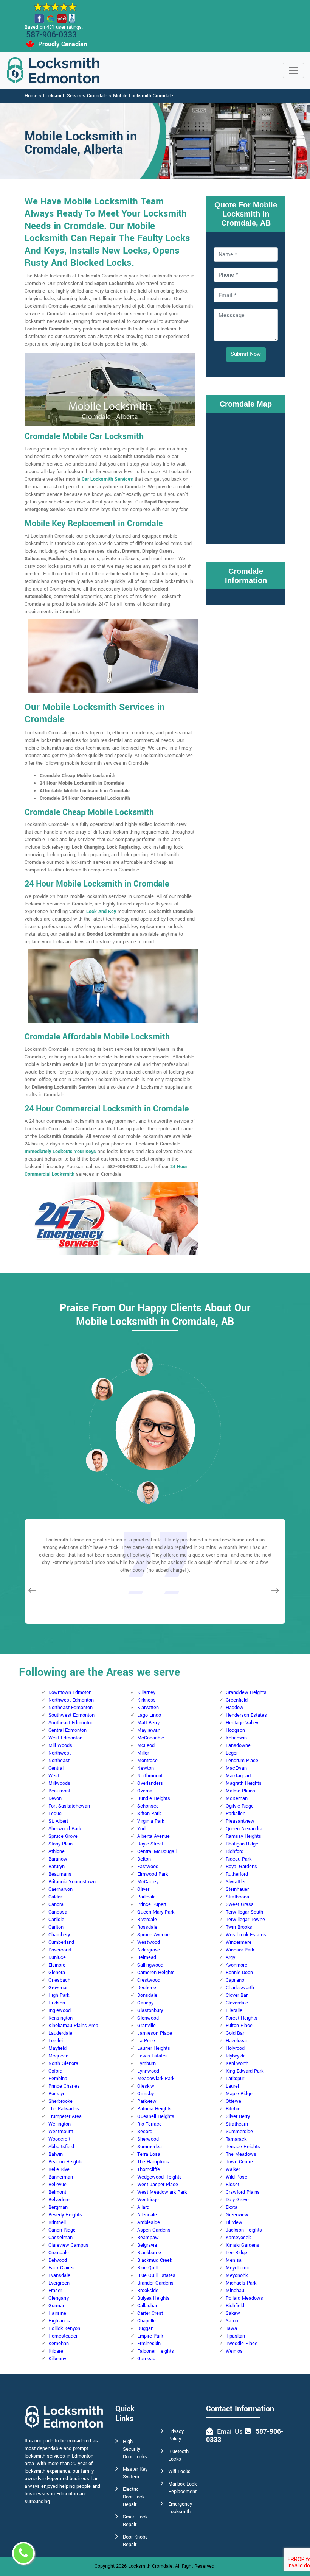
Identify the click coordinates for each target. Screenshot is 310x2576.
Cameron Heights (156, 1973)
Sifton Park (149, 1814)
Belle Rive (59, 2169)
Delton (144, 1859)
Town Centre (239, 2162)
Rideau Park (239, 1859)
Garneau (146, 2359)
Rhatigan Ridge (242, 1844)
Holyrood (235, 2048)
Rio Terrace (150, 2124)
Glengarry (59, 2298)
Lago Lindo (149, 1715)
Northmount (150, 1776)
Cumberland (61, 1942)
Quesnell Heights (156, 2116)
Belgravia (147, 2245)
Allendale (147, 2215)
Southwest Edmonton (71, 1715)
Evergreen (59, 2283)
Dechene (147, 1988)
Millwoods (59, 1783)
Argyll (232, 1957)
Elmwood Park (153, 1874)
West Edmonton (65, 1738)
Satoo (232, 2321)
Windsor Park (240, 1950)
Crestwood (149, 1980)
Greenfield (237, 1700)
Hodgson (235, 1730)
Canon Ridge (62, 2230)
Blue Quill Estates (156, 2275)
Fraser (55, 2291)
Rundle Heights (154, 1798)
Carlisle (56, 1920)
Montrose (147, 1761)
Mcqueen (58, 2056)
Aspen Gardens (154, 2230)
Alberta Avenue (153, 1836)
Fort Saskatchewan (69, 1806)
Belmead (147, 1957)
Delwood (58, 2260)
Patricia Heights (154, 2109)
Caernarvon (60, 1889)
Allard (143, 2207)
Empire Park (150, 2336)
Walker (233, 2169)
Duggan (145, 2328)
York (142, 1829)
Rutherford (237, 1874)
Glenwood (148, 2018)
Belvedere (59, 2200)
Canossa (58, 1912)
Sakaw (233, 2313)
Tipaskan (235, 2336)
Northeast (59, 1761)
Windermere (239, 1942)
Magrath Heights (244, 1783)
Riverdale (147, 1920)
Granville (146, 2026)
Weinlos (234, 2351)
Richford (235, 1851)
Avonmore (236, 1965)
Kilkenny (57, 2359)
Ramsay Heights (243, 1836)
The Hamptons (153, 2162)
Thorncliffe (149, 2169)
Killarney (146, 1692)
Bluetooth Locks (178, 2455)
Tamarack (236, 2139)
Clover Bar (237, 1995)
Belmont (57, 2192)
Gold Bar (235, 2033)
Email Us (230, 2432)
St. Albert (58, 1821)
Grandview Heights (246, 1692)
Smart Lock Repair (135, 2521)
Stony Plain (60, 1844)
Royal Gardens (241, 1867)
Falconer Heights (156, 2351)
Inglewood (60, 2010)
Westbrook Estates (246, 1935)
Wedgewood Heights (160, 2177)
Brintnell (57, 2222)
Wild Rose (236, 2177)
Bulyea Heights (153, 2298)
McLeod (146, 1745)
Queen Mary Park (156, 1912)
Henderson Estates (246, 1715)
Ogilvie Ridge (240, 1806)
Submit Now (246, 354)
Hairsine (57, 2313)
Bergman (58, 2207)
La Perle (146, 2041)
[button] (102, 1389)
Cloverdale (237, 2003)
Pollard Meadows (244, 2298)
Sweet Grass (240, 1904)
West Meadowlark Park (162, 2192)
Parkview (147, 2101)
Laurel (232, 2086)
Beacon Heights (66, 2162)
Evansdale (59, 2275)
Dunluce (57, 1957)
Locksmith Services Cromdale (75, 96)
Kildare (56, 2351)
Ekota (232, 2207)
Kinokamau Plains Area (73, 2026)
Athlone (57, 1851)
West (54, 1776)
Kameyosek (238, 2238)
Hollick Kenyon (64, 2328)
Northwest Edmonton (71, 1700)
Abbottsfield (61, 2147)
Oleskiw (146, 2086)
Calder (55, 1897)
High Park (59, 1995)
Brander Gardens (155, 2283)
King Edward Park (245, 2071)
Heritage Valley (242, 1723)
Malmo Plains (240, 1791)
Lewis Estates (153, 2056)
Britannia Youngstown (72, 1882)
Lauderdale (60, 2033)
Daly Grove (237, 2200)
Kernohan (59, 2344)
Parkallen (236, 1814)
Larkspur (235, 2079)
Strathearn (237, 2124)
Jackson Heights (244, 2230)
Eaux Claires (62, 2268)
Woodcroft (59, 2139)
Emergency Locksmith (180, 2508)
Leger (232, 1753)
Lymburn (146, 2063)
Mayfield (57, 2048)
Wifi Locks (179, 2472)
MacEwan (236, 1768)
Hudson (57, 2003)
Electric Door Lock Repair (134, 2497)
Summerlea (150, 2147)
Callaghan (148, 2306)
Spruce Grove (63, 1836)
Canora (56, 1904)
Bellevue (57, 2185)
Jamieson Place (155, 2033)
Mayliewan (149, 1730)
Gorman (57, 2306)
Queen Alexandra (244, 1829)
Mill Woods (60, 1745)
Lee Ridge (236, 2253)
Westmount (61, 2132)
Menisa (234, 2260)
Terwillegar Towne (245, 1920)
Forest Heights (242, 2018)
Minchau (235, 2291)
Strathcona (237, 1897)
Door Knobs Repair (135, 2541)
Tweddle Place (242, 2344)
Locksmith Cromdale (150, 2566)
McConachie (151, 1738)
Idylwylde (236, 2056)
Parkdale (146, 1897)
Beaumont (59, 1791)
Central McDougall (157, 1851)
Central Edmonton (67, 1730)
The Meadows (241, 2154)
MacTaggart (238, 1776)
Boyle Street (150, 1844)
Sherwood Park (65, 1829)
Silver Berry (238, 2116)
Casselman (60, 2238)
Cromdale (59, 2253)
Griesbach (59, 1980)
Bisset (232, 2185)
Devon (55, 1798)
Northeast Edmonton (71, 1708)
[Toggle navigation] (293, 70)
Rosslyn (57, 2094)
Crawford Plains (243, 2192)
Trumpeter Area (65, 2116)
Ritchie (233, 2109)
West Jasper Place (158, 2185)
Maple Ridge (239, 2094)
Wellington (60, 2124)
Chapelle (146, 2321)
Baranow (58, 1859)
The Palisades (64, 2109)
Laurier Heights (154, 2048)
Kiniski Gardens (243, 2245)
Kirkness (146, 1700)
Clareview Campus (68, 2245)
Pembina (58, 2079)
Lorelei (56, 2041)
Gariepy (145, 2003)
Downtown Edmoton (70, 1692)
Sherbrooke (60, 2101)
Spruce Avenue (153, 1935)
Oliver (143, 1889)
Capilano (235, 1980)
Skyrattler (236, 1882)
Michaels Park (241, 2283)
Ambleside (149, 2222)
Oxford (55, 2071)
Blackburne (149, 2253)
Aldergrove (149, 1950)
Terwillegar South (244, 1912)
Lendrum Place (242, 1761)
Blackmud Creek (155, 2260)
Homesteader (63, 2336)
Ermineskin (149, 2344)
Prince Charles (64, 2086)
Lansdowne (238, 1745)
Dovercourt (60, 1950)
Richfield (235, 2306)
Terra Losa (149, 2154)
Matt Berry (148, 1723)
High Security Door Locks (135, 2449)
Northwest (60, 1753)
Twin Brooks (239, 1927)
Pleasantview (240, 1821)
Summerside (239, 2132)
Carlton (56, 1927)
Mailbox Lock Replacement (182, 2488)
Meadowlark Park (156, 2079)
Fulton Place (239, 2026)
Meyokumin (238, 2268)
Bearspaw (148, 2238)
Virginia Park (151, 1821)
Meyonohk (237, 2275)
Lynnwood (148, 2071)
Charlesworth (240, 1988)
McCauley (148, 1882)
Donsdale (147, 1995)
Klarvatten (148, 1708)
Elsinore (57, 1965)
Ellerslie (234, 2010)
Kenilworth (237, 2063)
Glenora (57, 1973)
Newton (146, 1768)
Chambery (59, 1935)
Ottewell (235, 2101)
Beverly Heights (65, 2215)
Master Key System (135, 2473)
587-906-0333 (51, 35)
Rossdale (147, 1927)
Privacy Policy (176, 2435)
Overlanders (150, 1783)
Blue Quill (147, 2268)
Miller (143, 1753)
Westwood (149, 1942)
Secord (145, 2132)
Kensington (60, 2018)
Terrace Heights (243, 2147)
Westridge (148, 2200)
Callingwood (150, 1965)
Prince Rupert (152, 1904)
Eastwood (148, 1867)
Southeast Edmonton (71, 1723)
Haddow (235, 1708)
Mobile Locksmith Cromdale (143, 96)
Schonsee (148, 1806)
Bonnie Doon (239, 1973)
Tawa (231, 2328)
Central (56, 1768)
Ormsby (146, 2094)
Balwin (56, 2154)
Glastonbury (150, 2010)
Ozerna (145, 1791)
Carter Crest (150, 2313)
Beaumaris (60, 1874)
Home (31, 96)
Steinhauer (237, 1889)
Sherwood (148, 2139)
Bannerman (61, 2177)
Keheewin (236, 1738)
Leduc (55, 1814)
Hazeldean (237, 2041)
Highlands (59, 2321)
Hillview (234, 2222)
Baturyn (57, 1867)
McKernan (237, 1798)
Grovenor (58, 1988)
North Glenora (63, 2063)
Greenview (237, 2215)
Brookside (148, 2291)
